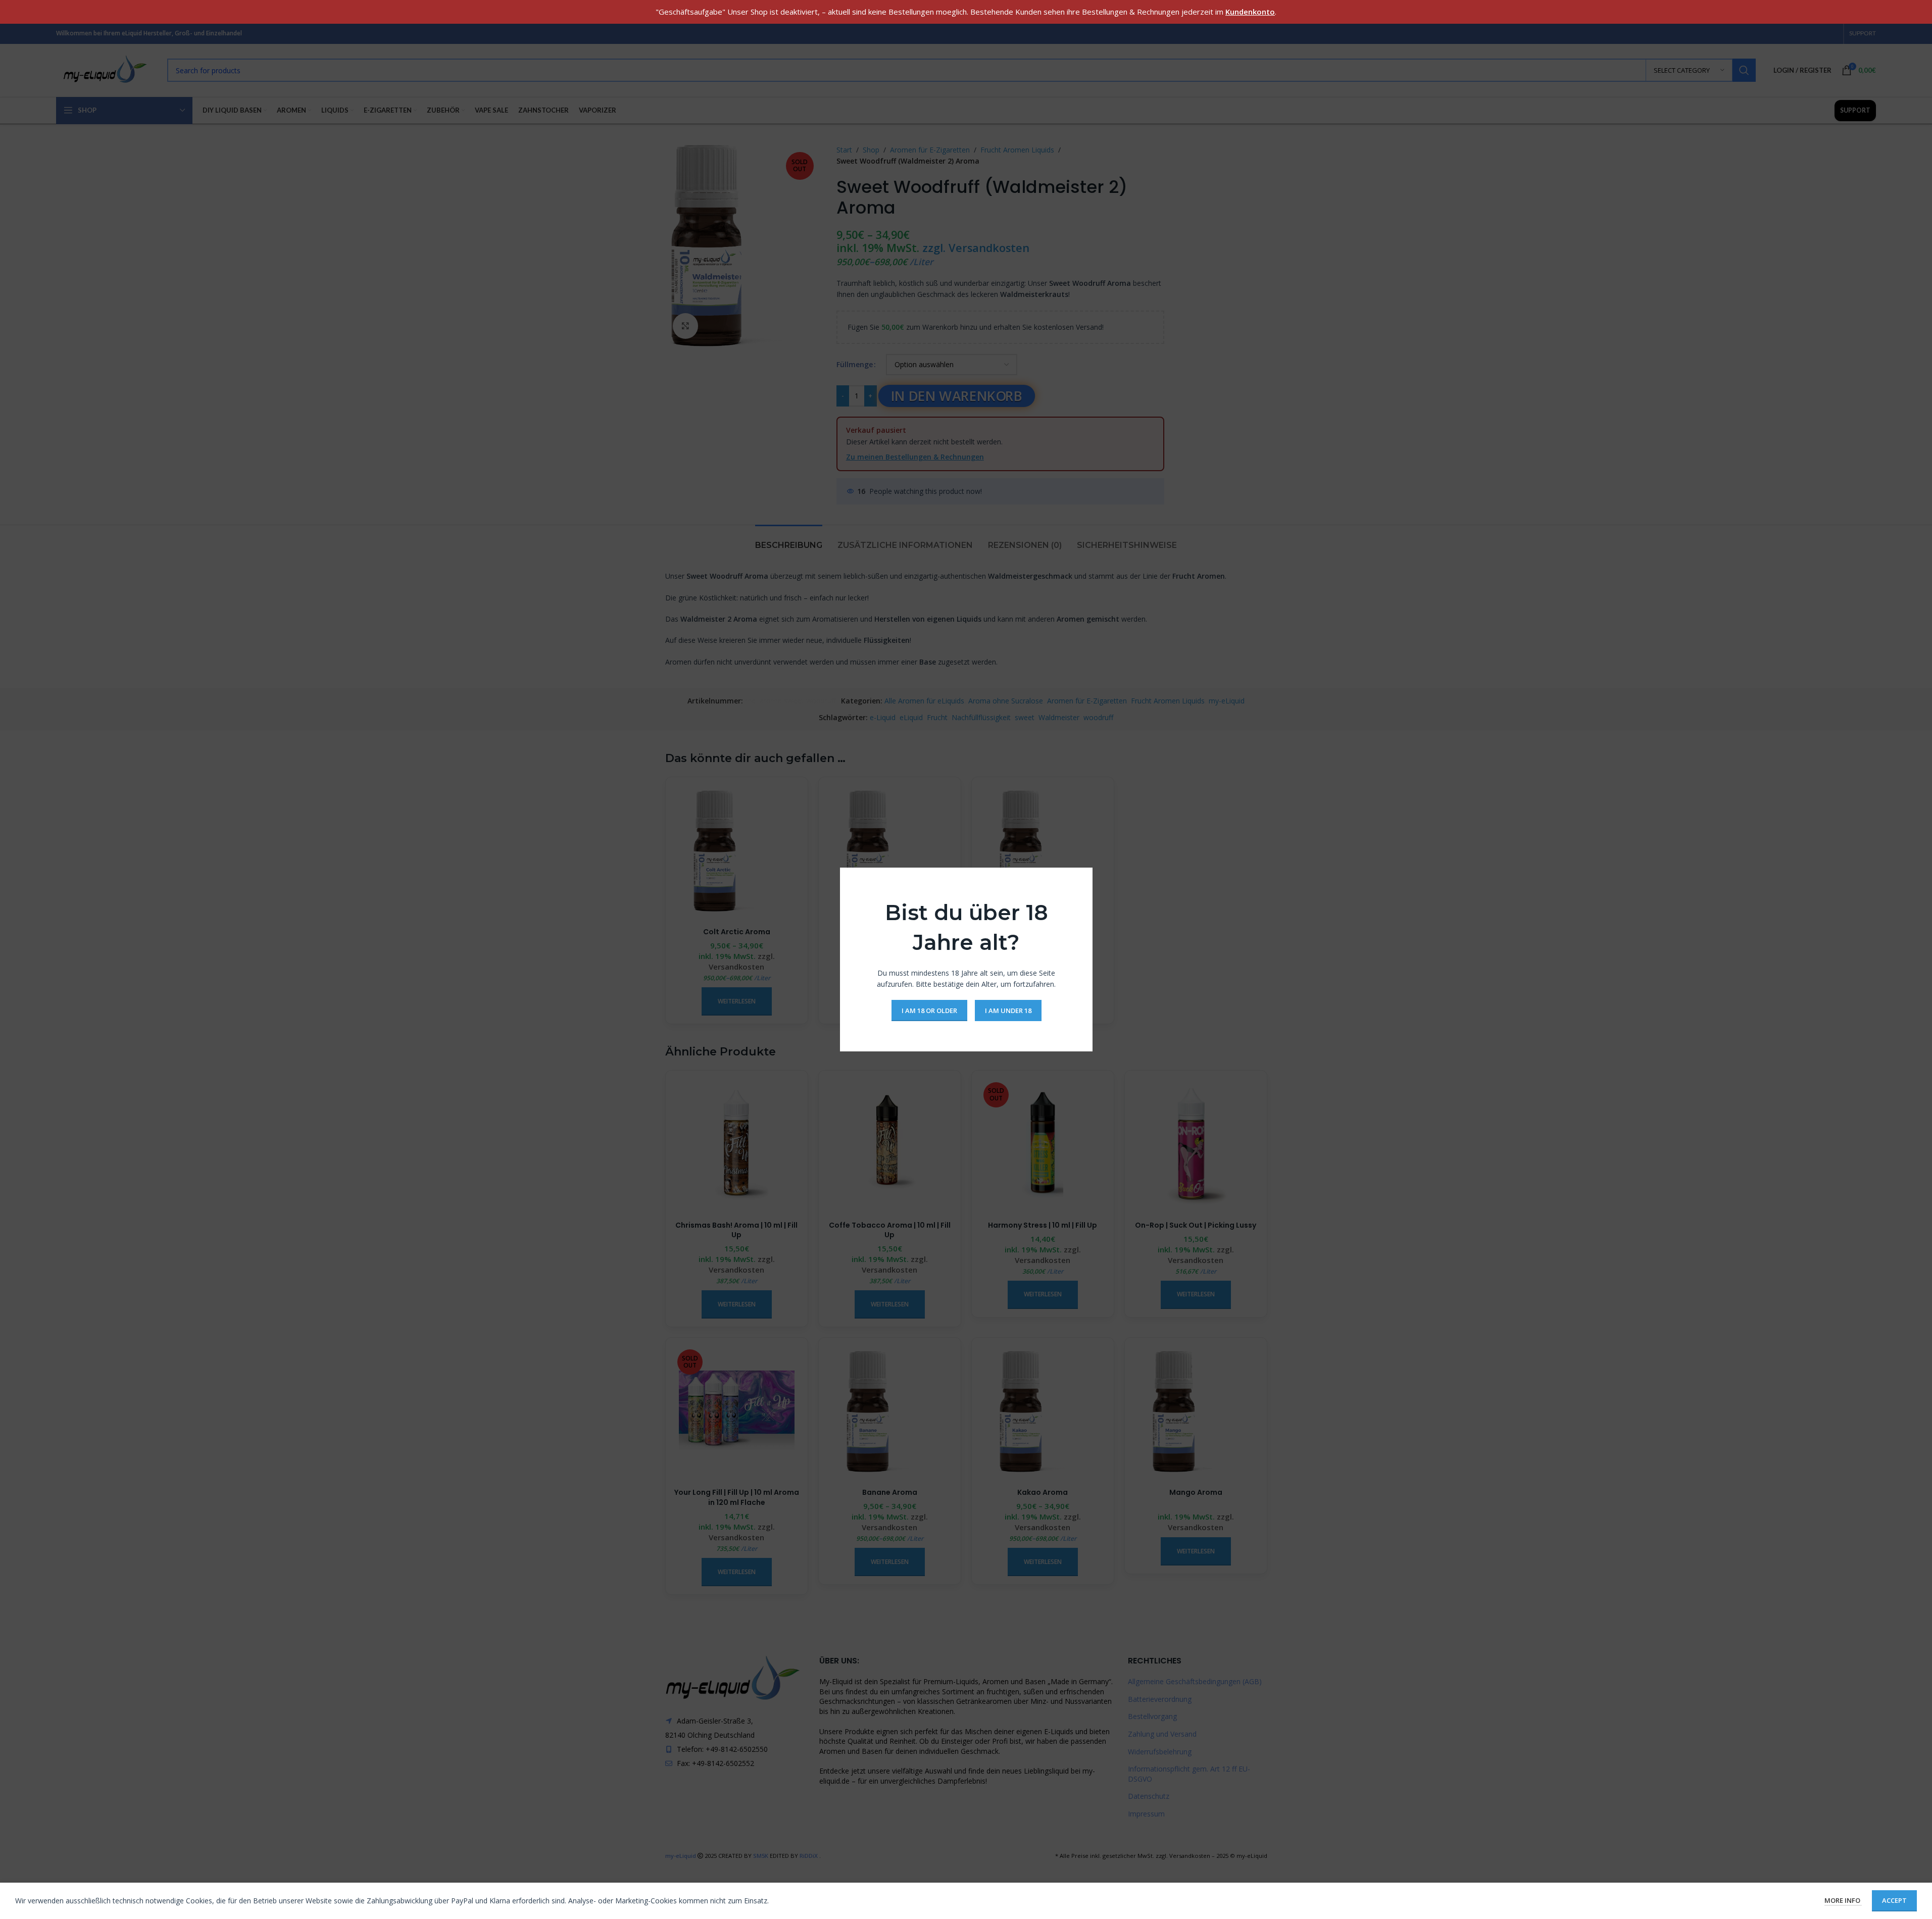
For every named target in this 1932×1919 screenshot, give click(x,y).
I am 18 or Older (929, 1010)
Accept (1894, 1900)
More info (1843, 1900)
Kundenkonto (1250, 12)
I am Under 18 (1008, 1010)
